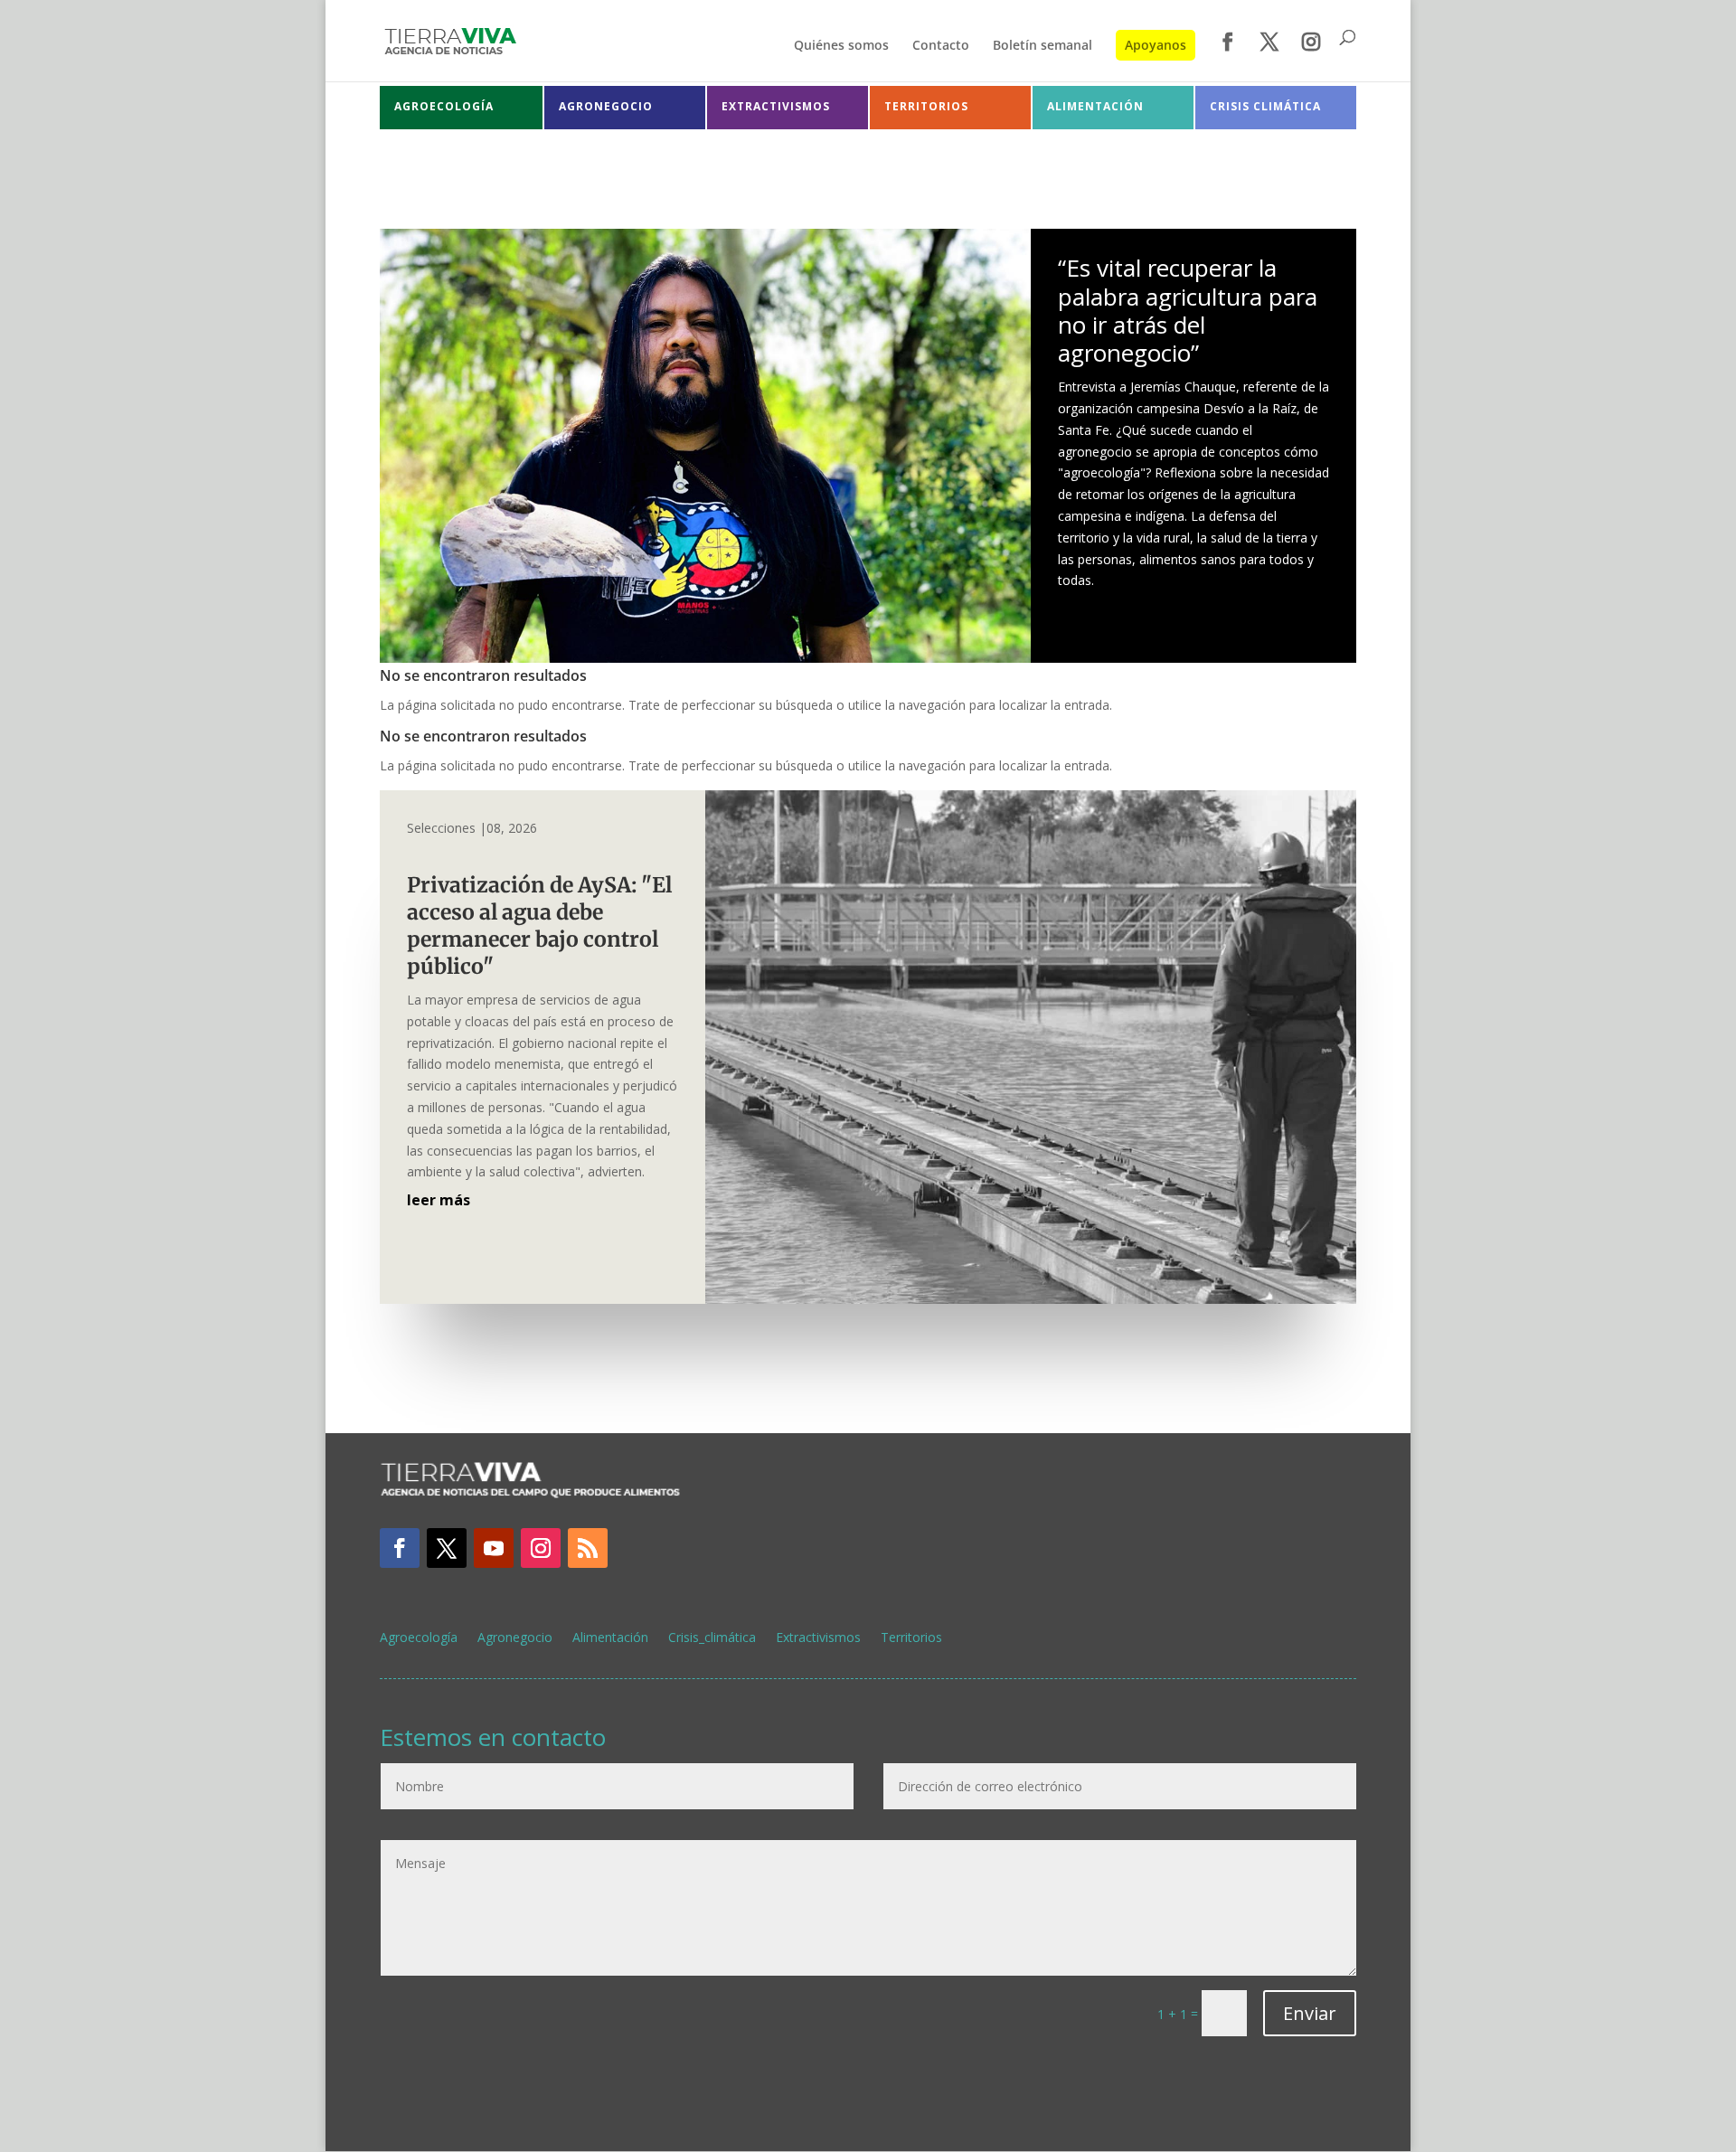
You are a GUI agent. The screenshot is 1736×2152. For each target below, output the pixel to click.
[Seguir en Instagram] (541, 1548)
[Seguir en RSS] (588, 1548)
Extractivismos (818, 1638)
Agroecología (419, 1638)
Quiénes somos (841, 46)
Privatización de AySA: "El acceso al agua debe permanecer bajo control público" (539, 925)
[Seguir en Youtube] (494, 1548)
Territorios (911, 1638)
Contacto (941, 46)
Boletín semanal (1043, 46)
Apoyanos (1156, 45)
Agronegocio (515, 1638)
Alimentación (610, 1638)
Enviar (1310, 2013)
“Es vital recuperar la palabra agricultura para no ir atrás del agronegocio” (1188, 310)
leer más (439, 1200)
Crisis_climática (712, 1638)
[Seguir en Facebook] (400, 1548)
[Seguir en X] (447, 1548)
